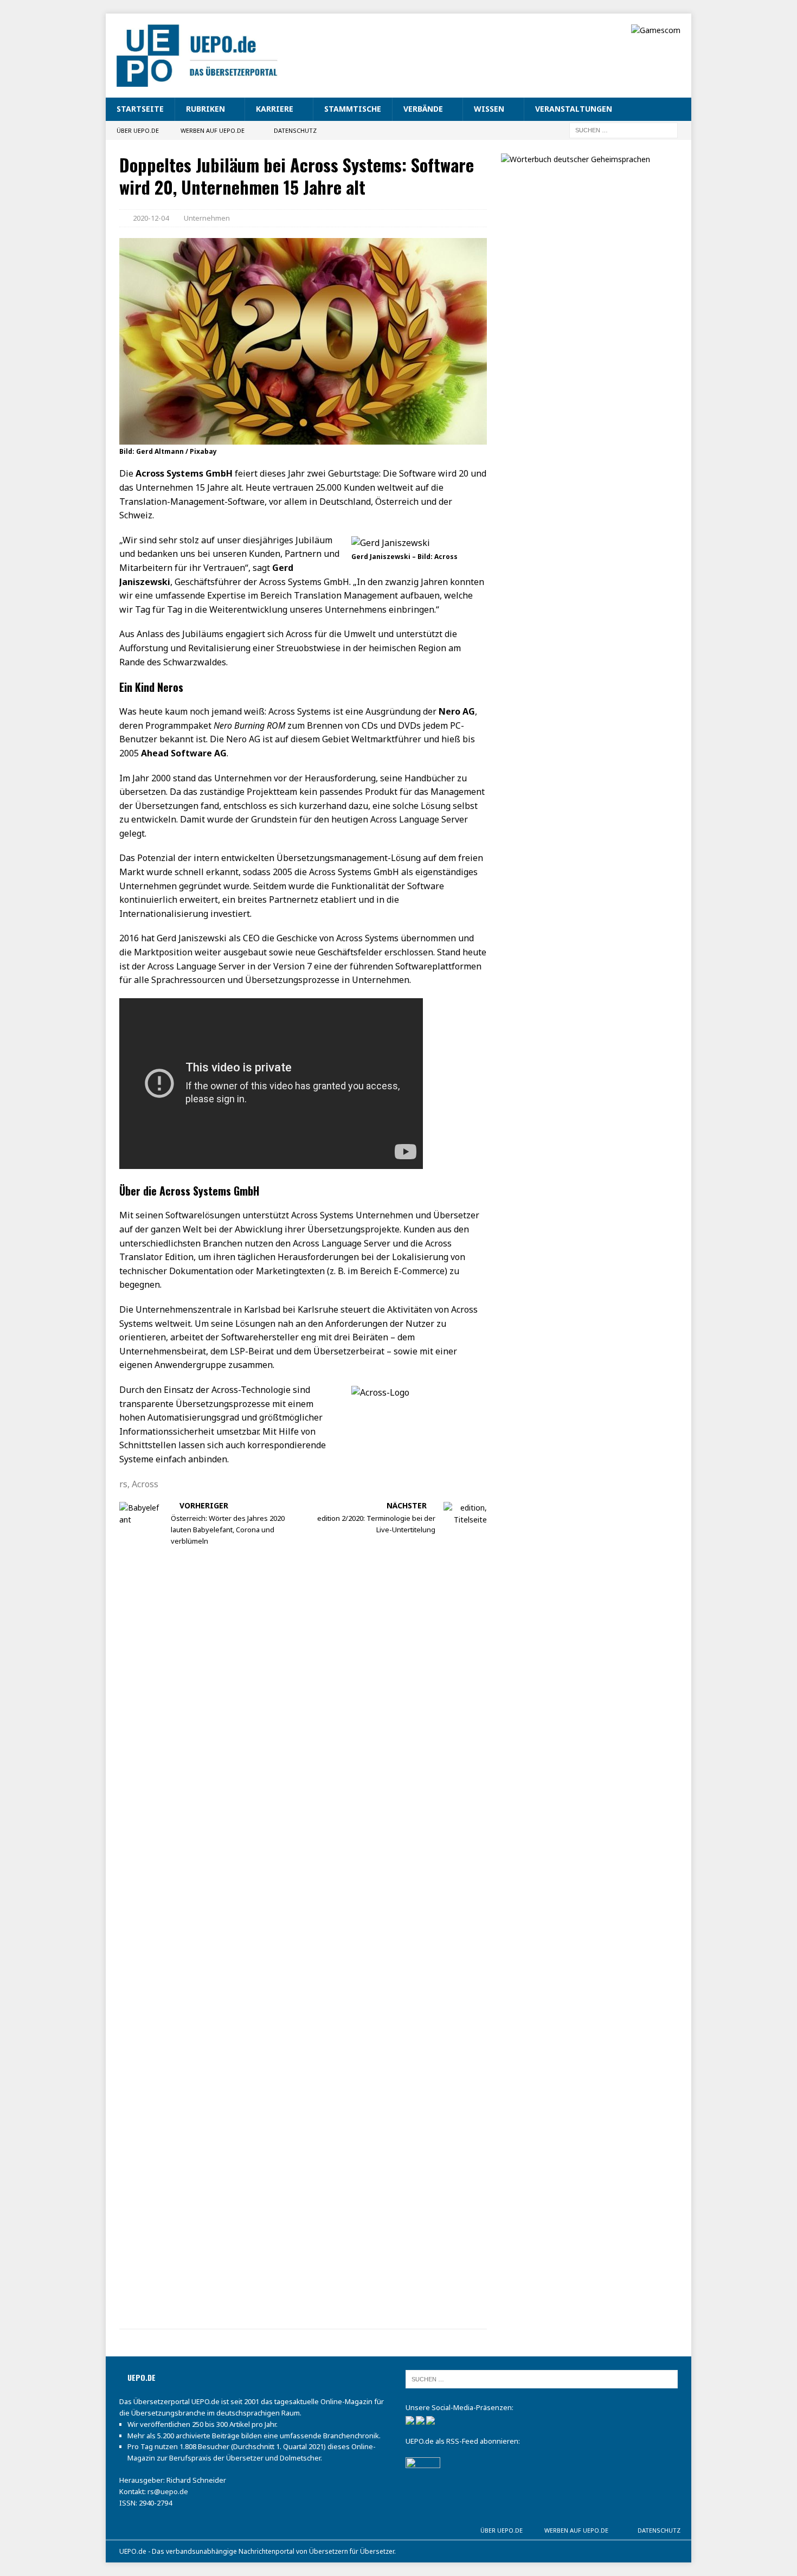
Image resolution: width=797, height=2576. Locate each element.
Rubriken (205, 109)
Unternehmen (207, 218)
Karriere (275, 109)
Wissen (489, 109)
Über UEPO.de (138, 130)
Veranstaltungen (574, 109)
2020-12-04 (151, 218)
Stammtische (353, 109)
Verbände (423, 109)
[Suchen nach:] (624, 129)
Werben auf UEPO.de (213, 130)
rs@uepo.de (168, 2491)
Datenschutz (295, 130)
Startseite (140, 109)
